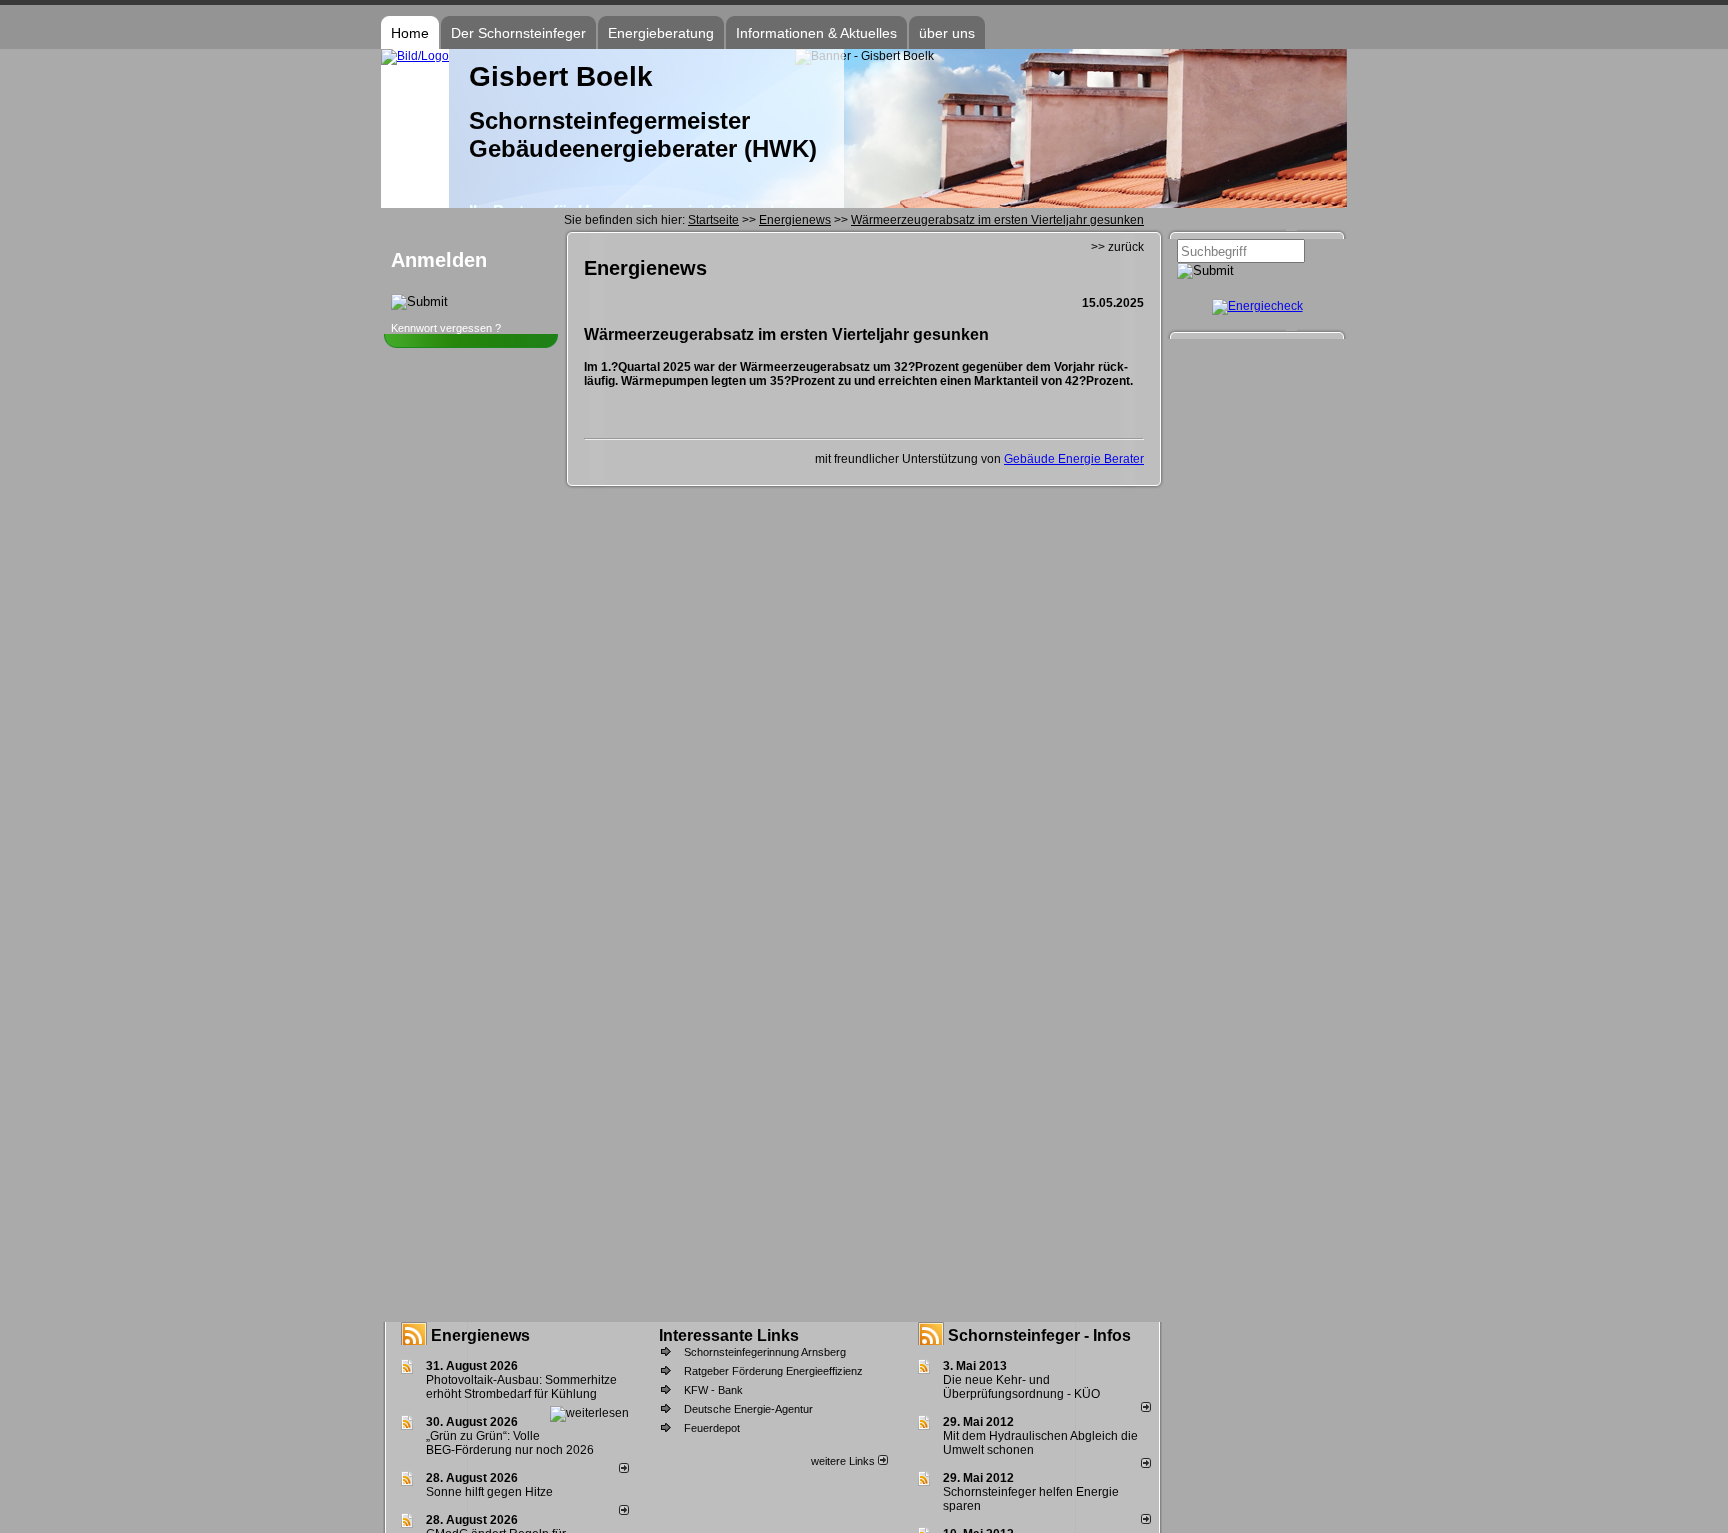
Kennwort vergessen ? (446, 328)
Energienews (480, 1335)
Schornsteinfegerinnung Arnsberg (765, 1352)
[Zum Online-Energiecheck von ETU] (1257, 306)
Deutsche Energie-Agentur (748, 1409)
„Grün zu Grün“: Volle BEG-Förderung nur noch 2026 (510, 1443)
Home (410, 33)
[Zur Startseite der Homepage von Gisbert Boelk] (415, 56)
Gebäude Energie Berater (1074, 459)
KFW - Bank (713, 1390)
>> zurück (1117, 247)
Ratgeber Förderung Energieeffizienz (773, 1371)
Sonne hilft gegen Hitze (489, 1492)
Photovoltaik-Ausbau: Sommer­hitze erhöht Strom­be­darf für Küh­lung (521, 1387)
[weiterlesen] (589, 1413)
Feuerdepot (712, 1428)
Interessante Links (729, 1335)
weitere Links (844, 1461)
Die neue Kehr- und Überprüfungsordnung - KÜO (1021, 1387)
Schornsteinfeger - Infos (1039, 1335)
